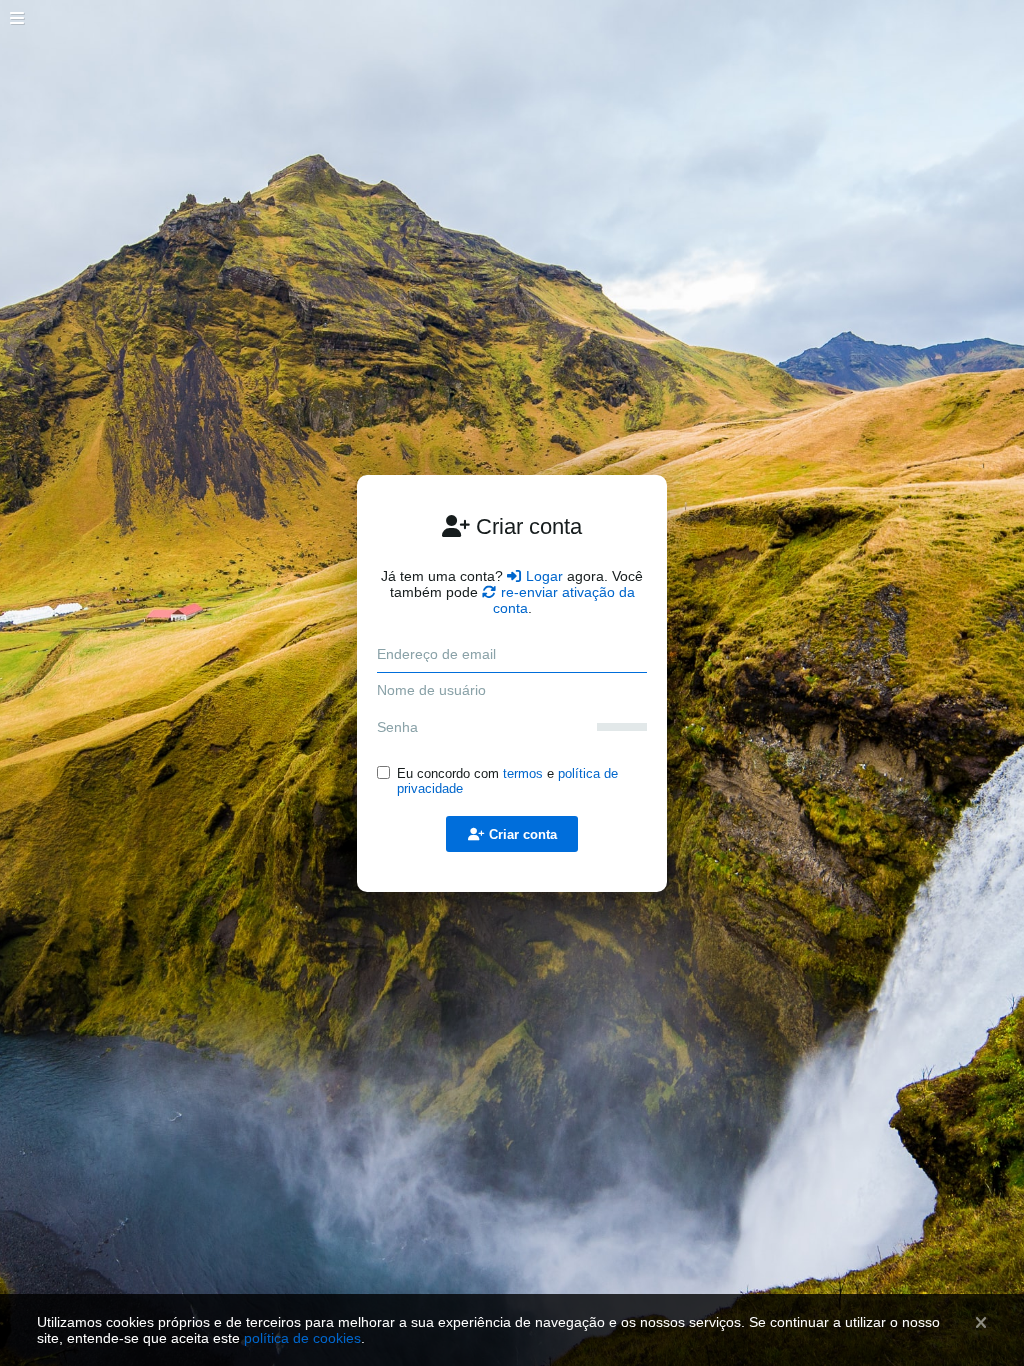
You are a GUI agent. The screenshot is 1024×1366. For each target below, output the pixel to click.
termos (523, 773)
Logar (544, 576)
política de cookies (302, 1338)
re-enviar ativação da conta (564, 600)
